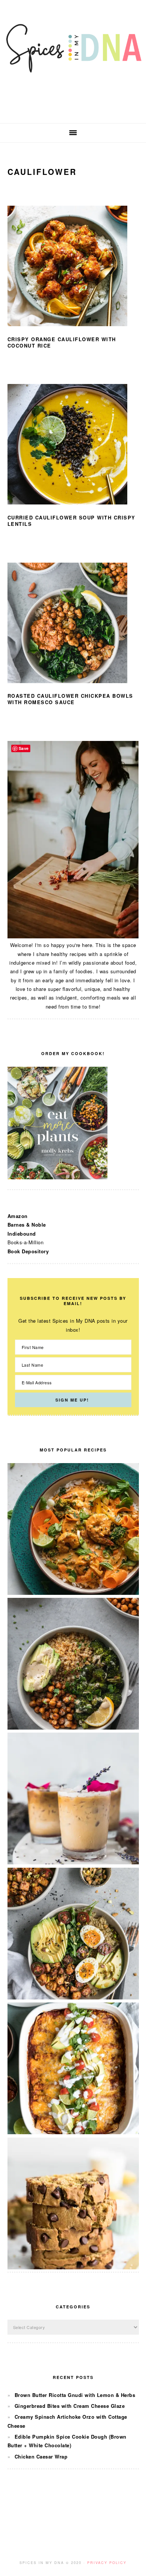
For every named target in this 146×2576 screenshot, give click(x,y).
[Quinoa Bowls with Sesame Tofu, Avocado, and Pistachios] (73, 1997)
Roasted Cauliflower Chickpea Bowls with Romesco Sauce (70, 699)
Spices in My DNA (73, 62)
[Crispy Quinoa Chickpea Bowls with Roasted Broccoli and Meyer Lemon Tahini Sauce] (73, 1728)
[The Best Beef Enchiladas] (73, 2132)
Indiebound (22, 1234)
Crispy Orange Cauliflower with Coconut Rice (62, 342)
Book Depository (28, 1251)
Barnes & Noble (27, 1225)
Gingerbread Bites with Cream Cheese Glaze (70, 2406)
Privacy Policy (107, 2563)
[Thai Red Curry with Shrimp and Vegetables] (73, 1593)
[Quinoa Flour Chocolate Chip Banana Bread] (73, 2267)
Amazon (18, 1216)
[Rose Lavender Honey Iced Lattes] (73, 1862)
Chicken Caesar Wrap (41, 2456)
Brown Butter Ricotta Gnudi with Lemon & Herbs (75, 2395)
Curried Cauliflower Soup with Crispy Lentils (72, 521)
